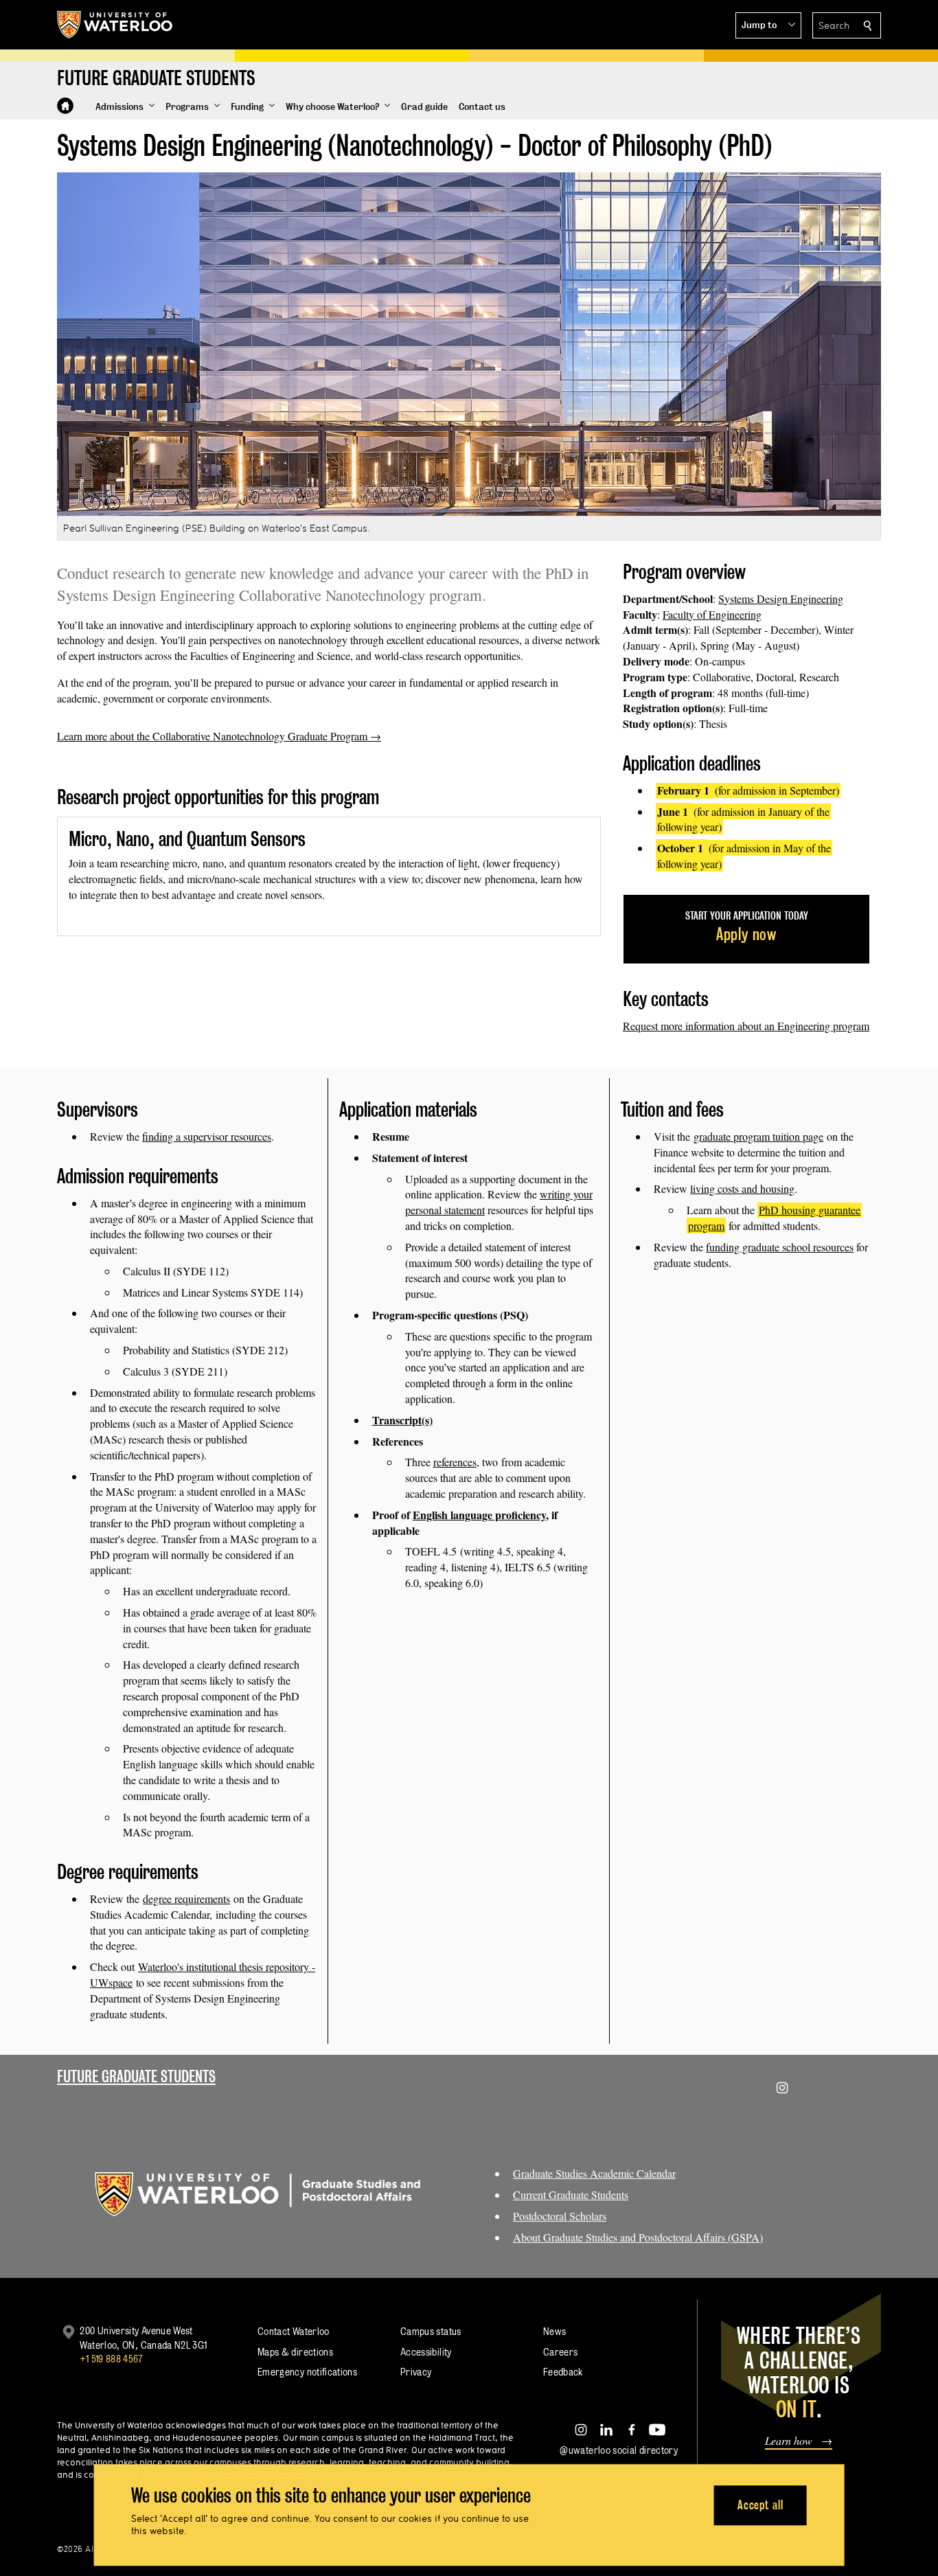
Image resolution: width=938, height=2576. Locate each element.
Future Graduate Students (136, 2076)
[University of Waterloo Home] (115, 25)
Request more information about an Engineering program (746, 1026)
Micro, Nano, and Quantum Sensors (187, 839)
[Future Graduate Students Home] (65, 106)
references (455, 1462)
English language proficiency (479, 1515)
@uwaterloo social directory (619, 2450)
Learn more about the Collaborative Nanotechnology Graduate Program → (219, 736)
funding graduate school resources (780, 1247)
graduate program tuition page (758, 1136)
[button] (768, 25)
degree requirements (186, 1899)
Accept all (760, 2505)
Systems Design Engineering (781, 599)
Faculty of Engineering (712, 614)
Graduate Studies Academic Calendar (594, 2173)
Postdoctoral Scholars (560, 2216)
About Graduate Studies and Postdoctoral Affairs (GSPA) (638, 2237)
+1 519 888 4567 (111, 2359)
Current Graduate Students (571, 2195)
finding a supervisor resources (207, 1136)
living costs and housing (742, 1188)
